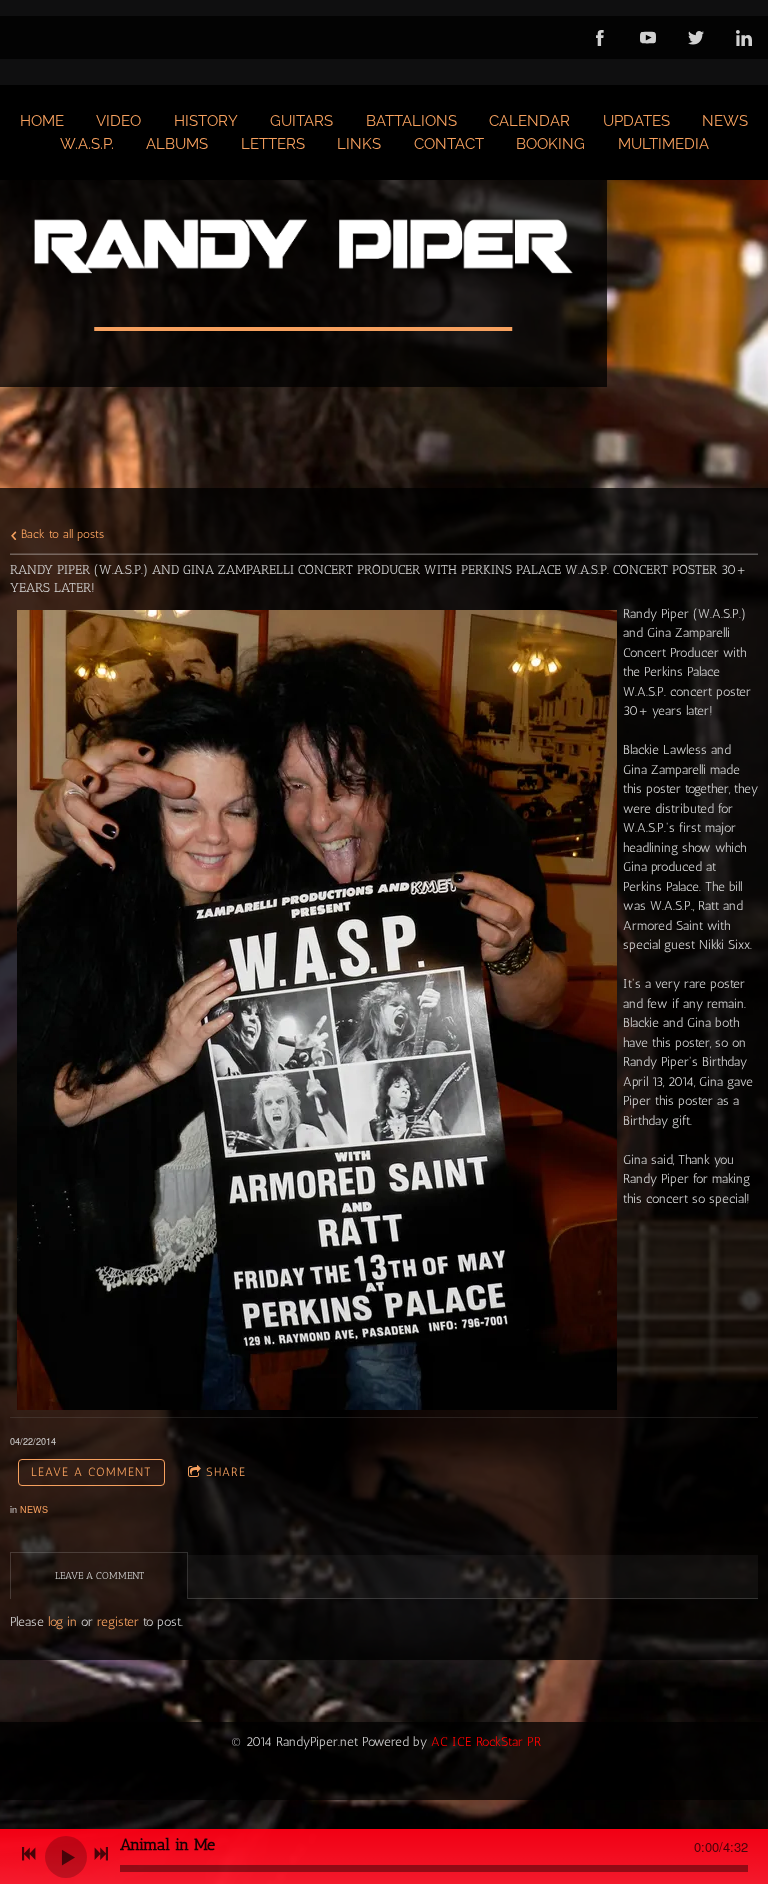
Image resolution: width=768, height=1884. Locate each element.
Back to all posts (60, 534)
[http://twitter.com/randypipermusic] (696, 38)
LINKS (359, 144)
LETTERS (273, 144)
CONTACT (449, 144)
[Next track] (101, 1854)
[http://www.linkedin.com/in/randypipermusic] (744, 38)
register (118, 1621)
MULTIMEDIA (663, 144)
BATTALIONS (411, 121)
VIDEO (118, 121)
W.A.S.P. (87, 144)
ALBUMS (177, 144)
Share (226, 1472)
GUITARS (301, 121)
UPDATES (636, 121)
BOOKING (550, 144)
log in (62, 1621)
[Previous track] (29, 1854)
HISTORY (206, 121)
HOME (42, 121)
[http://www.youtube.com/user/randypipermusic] (648, 38)
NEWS (725, 121)
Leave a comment (91, 1472)
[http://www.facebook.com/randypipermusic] (600, 38)
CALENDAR (529, 121)
